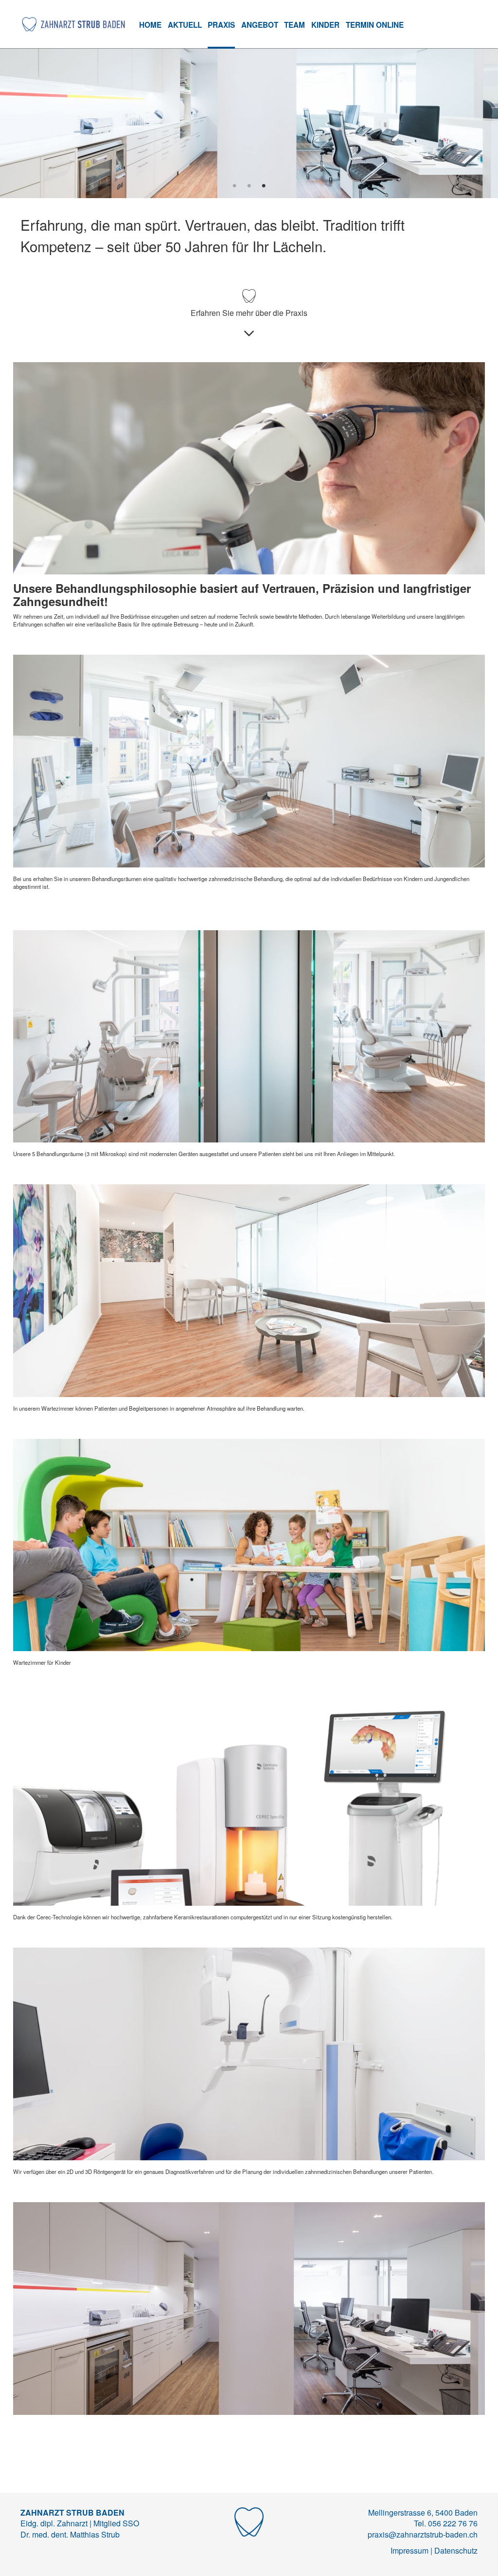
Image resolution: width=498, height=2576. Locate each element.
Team (294, 25)
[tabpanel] (249, 123)
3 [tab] (264, 186)
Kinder (325, 25)
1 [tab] (234, 186)
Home (150, 25)
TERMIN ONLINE (375, 25)
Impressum (409, 2550)
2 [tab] (249, 186)
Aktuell (185, 25)
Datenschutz (456, 2550)
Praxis (221, 25)
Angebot (260, 25)
